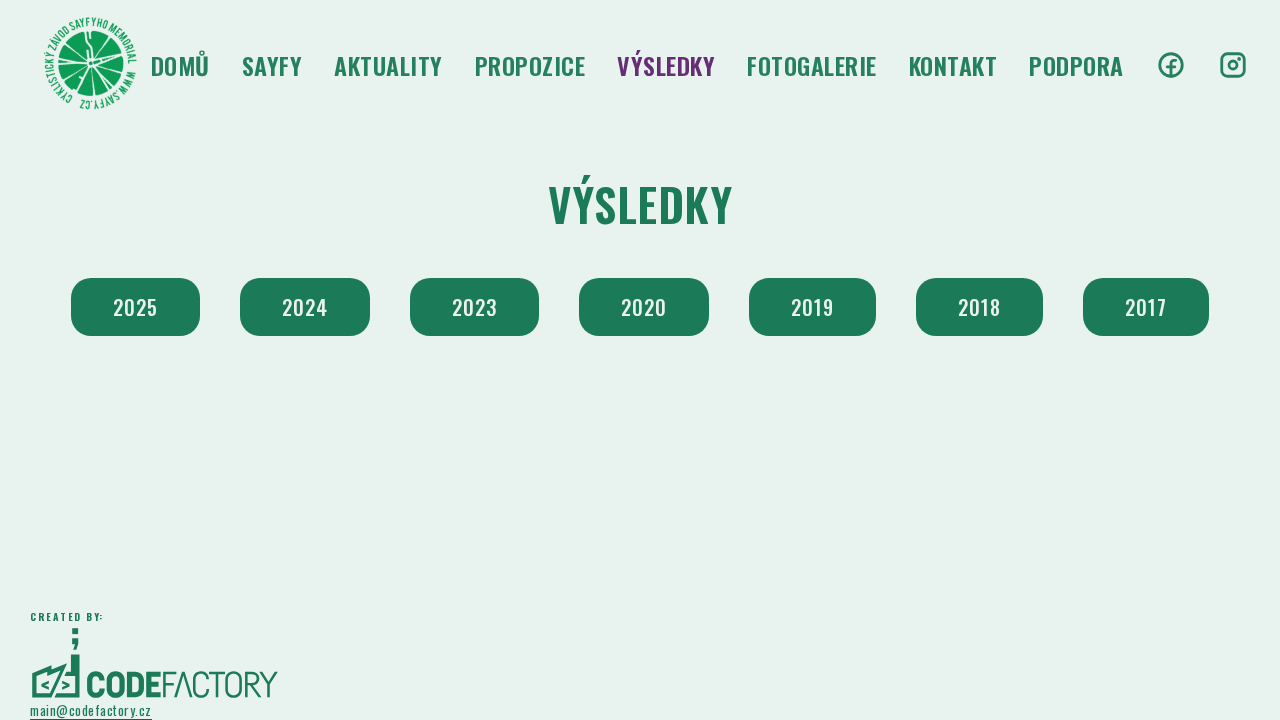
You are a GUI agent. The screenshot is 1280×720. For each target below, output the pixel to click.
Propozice (530, 65)
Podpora (1076, 65)
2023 (474, 307)
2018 (979, 307)
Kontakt (953, 65)
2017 (1146, 307)
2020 (644, 307)
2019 (812, 307)
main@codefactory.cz (91, 711)
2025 (135, 307)
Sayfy (272, 65)
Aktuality (388, 65)
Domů (180, 65)
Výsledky (666, 65)
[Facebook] (1171, 65)
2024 (305, 307)
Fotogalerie (812, 65)
